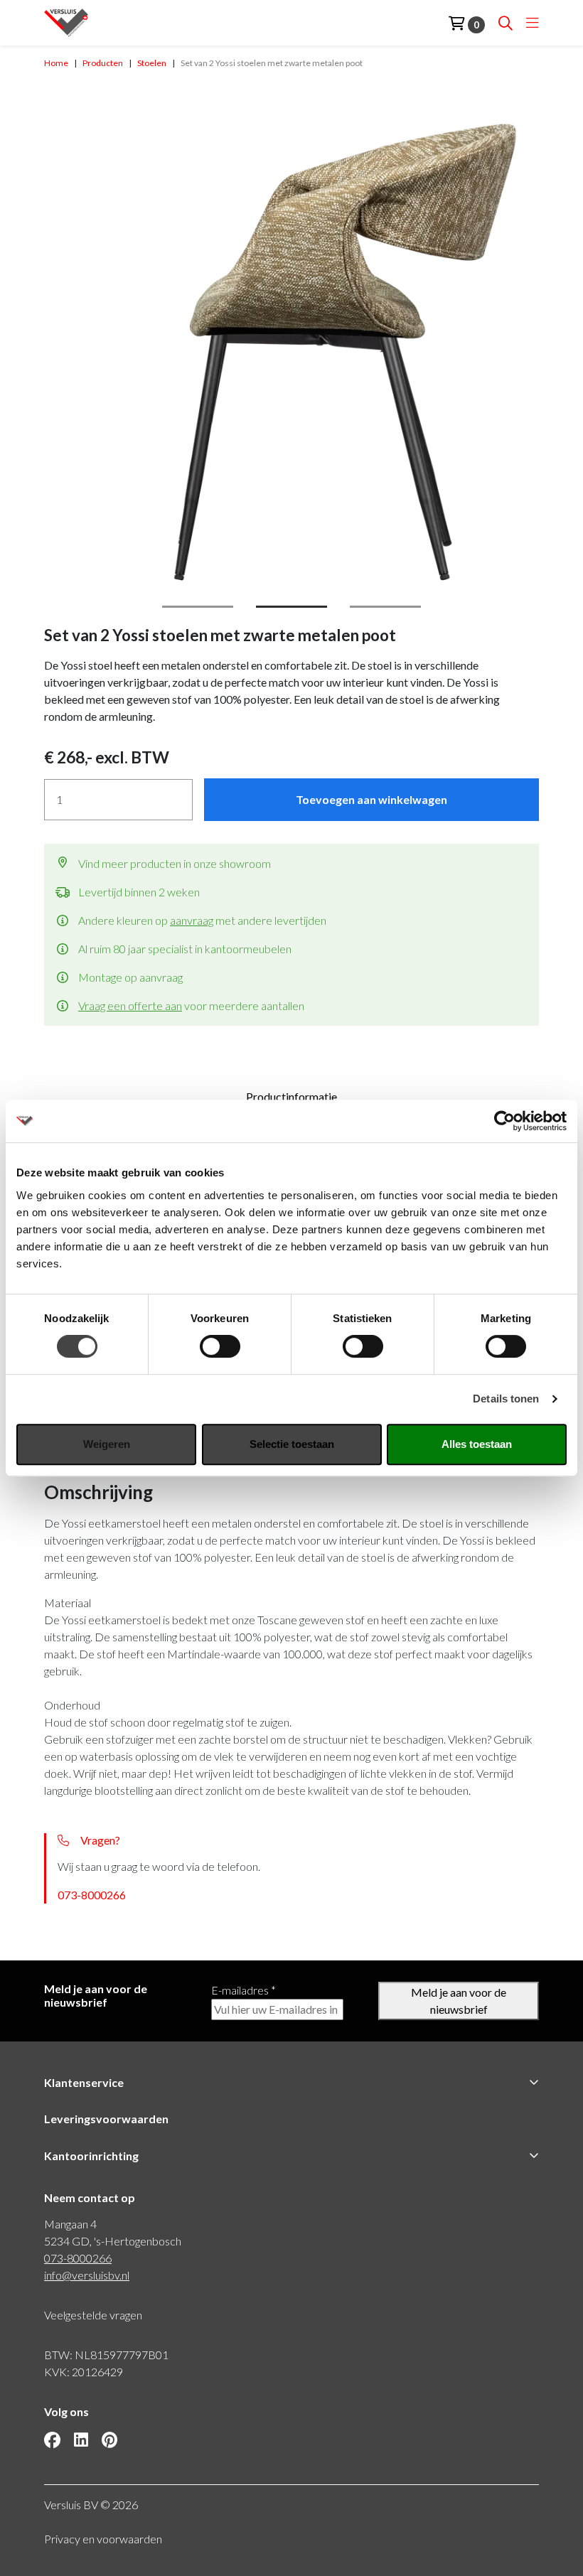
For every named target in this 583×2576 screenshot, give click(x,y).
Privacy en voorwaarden (103, 2539)
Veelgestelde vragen (93, 2315)
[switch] (220, 1346)
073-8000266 (92, 1895)
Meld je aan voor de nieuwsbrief (459, 2001)
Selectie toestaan (292, 1444)
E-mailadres (244, 1990)
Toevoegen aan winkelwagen (371, 799)
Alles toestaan (477, 1444)
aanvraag (192, 920)
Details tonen (506, 1399)
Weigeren (107, 1444)
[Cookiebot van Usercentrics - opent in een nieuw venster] (504, 1121)
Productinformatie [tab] (291, 1096)
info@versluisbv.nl (87, 2275)
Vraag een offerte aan (130, 1005)
